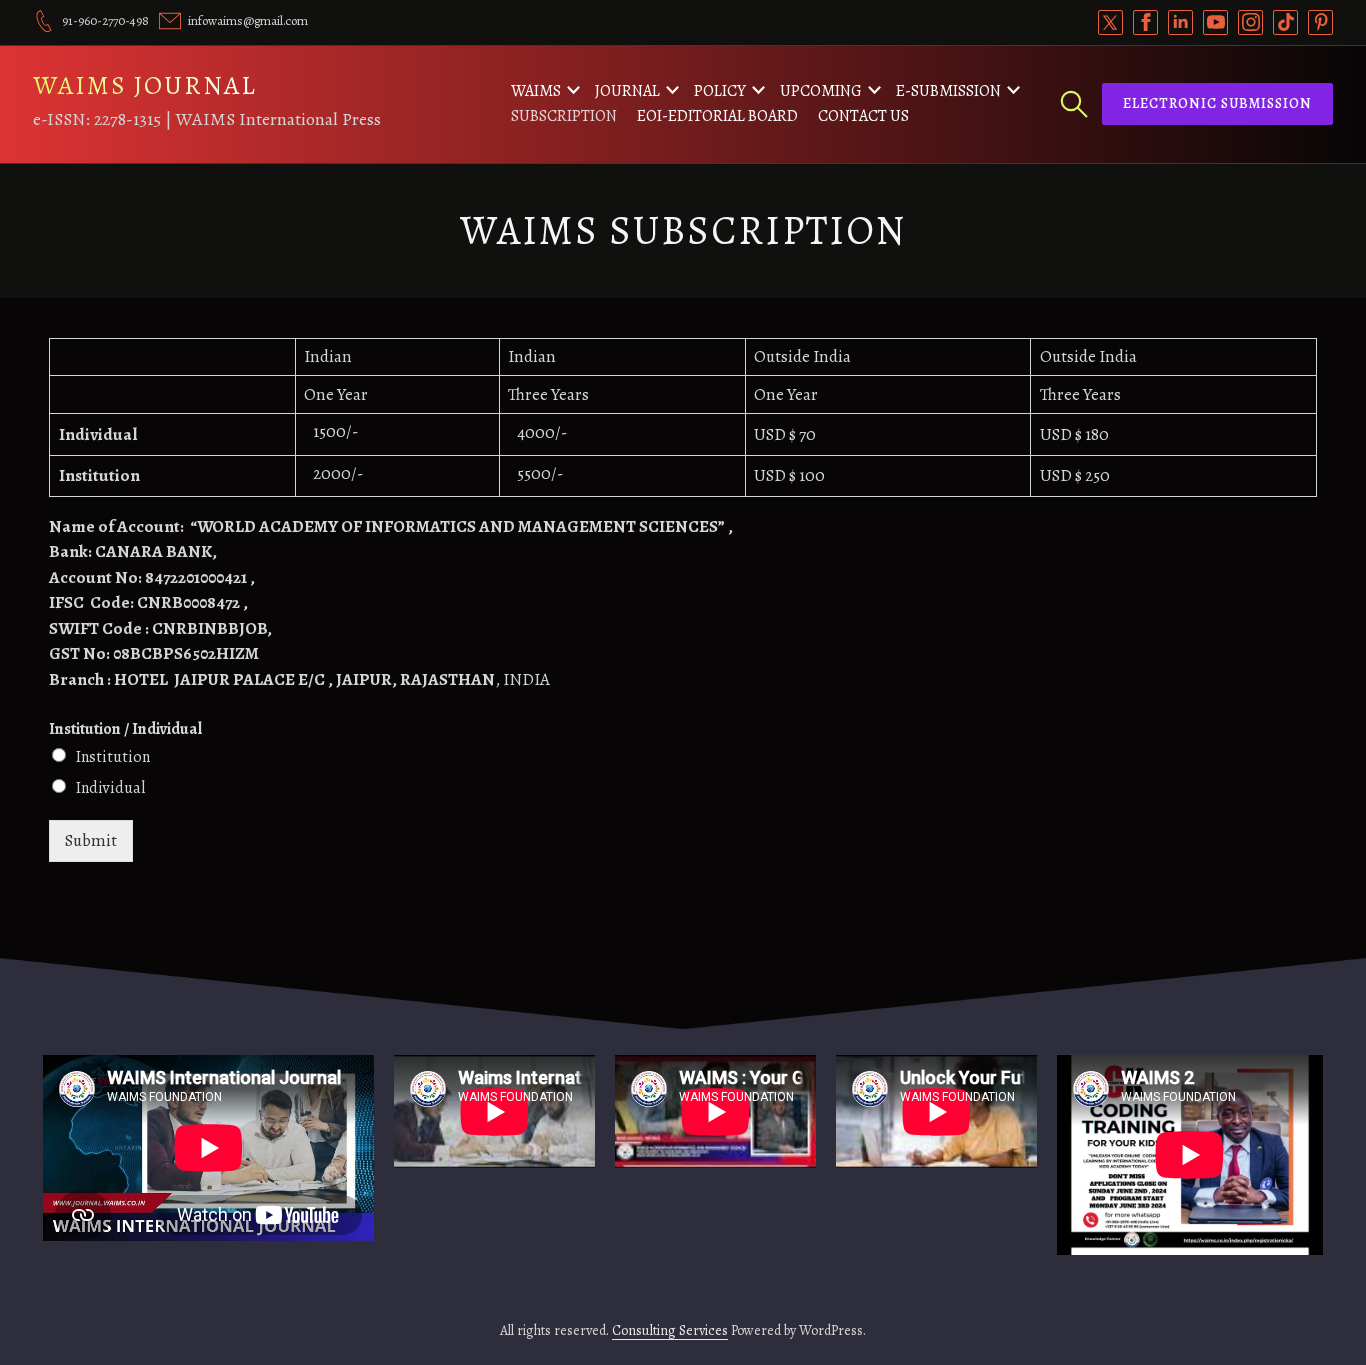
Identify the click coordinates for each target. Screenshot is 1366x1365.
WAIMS (536, 91)
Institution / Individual (125, 729)
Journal (627, 91)
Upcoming (821, 91)
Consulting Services (670, 1330)
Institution (113, 757)
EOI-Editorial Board (717, 116)
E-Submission (948, 91)
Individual (110, 788)
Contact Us (863, 116)
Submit (91, 840)
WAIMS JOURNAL (145, 85)
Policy (720, 91)
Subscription (564, 116)
